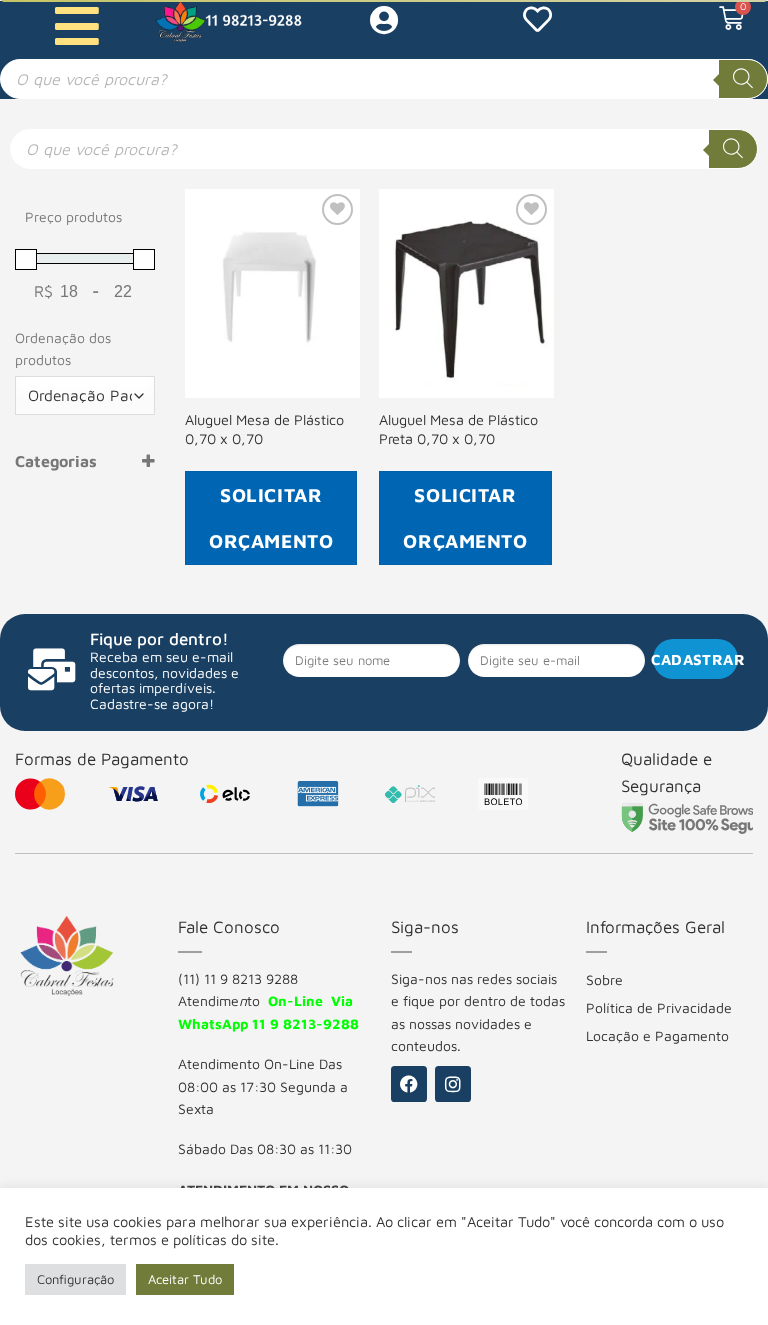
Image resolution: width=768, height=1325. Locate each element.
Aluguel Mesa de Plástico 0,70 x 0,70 (264, 429)
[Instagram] (453, 1084)
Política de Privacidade (659, 1007)
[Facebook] (409, 1084)
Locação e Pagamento (657, 1035)
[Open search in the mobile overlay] (384, 79)
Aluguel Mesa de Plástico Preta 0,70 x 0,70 (458, 429)
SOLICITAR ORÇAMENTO (271, 517)
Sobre (604, 979)
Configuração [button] (75, 1279)
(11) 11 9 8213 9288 (238, 978)
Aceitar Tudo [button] (185, 1279)
